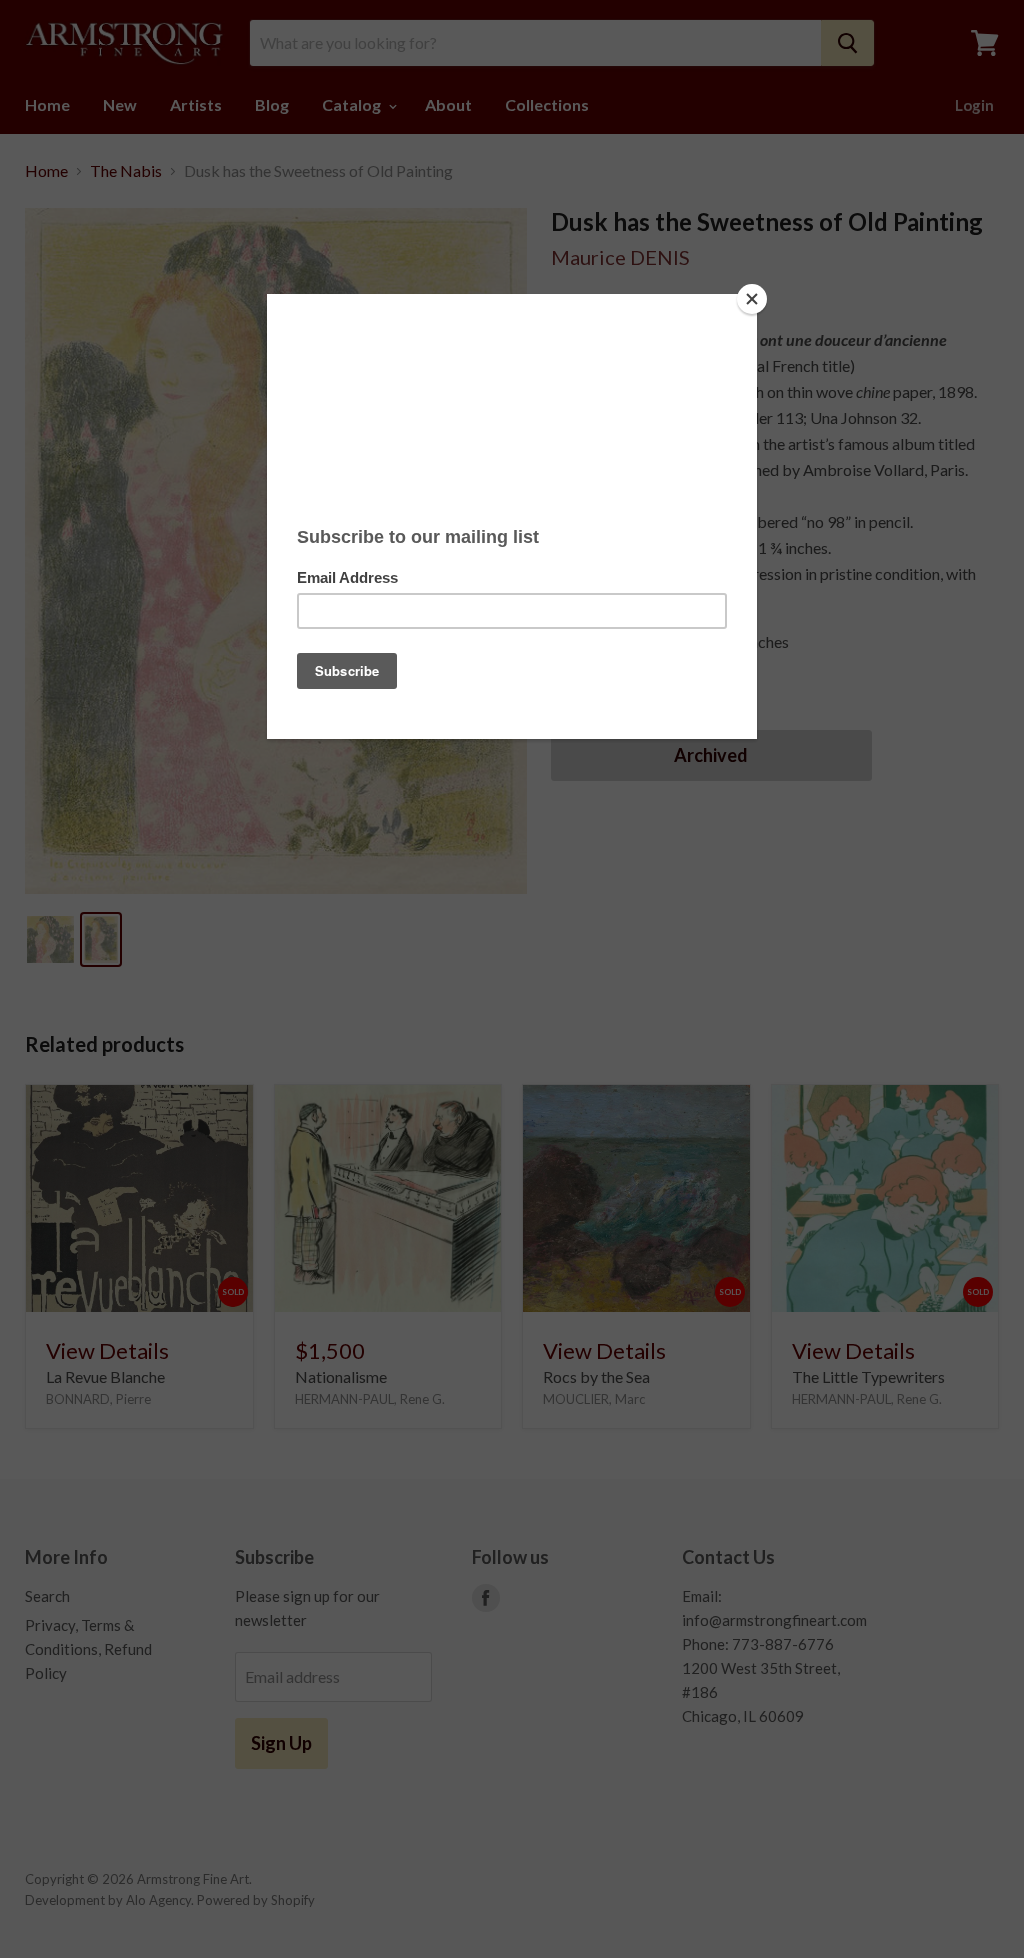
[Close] (752, 299)
